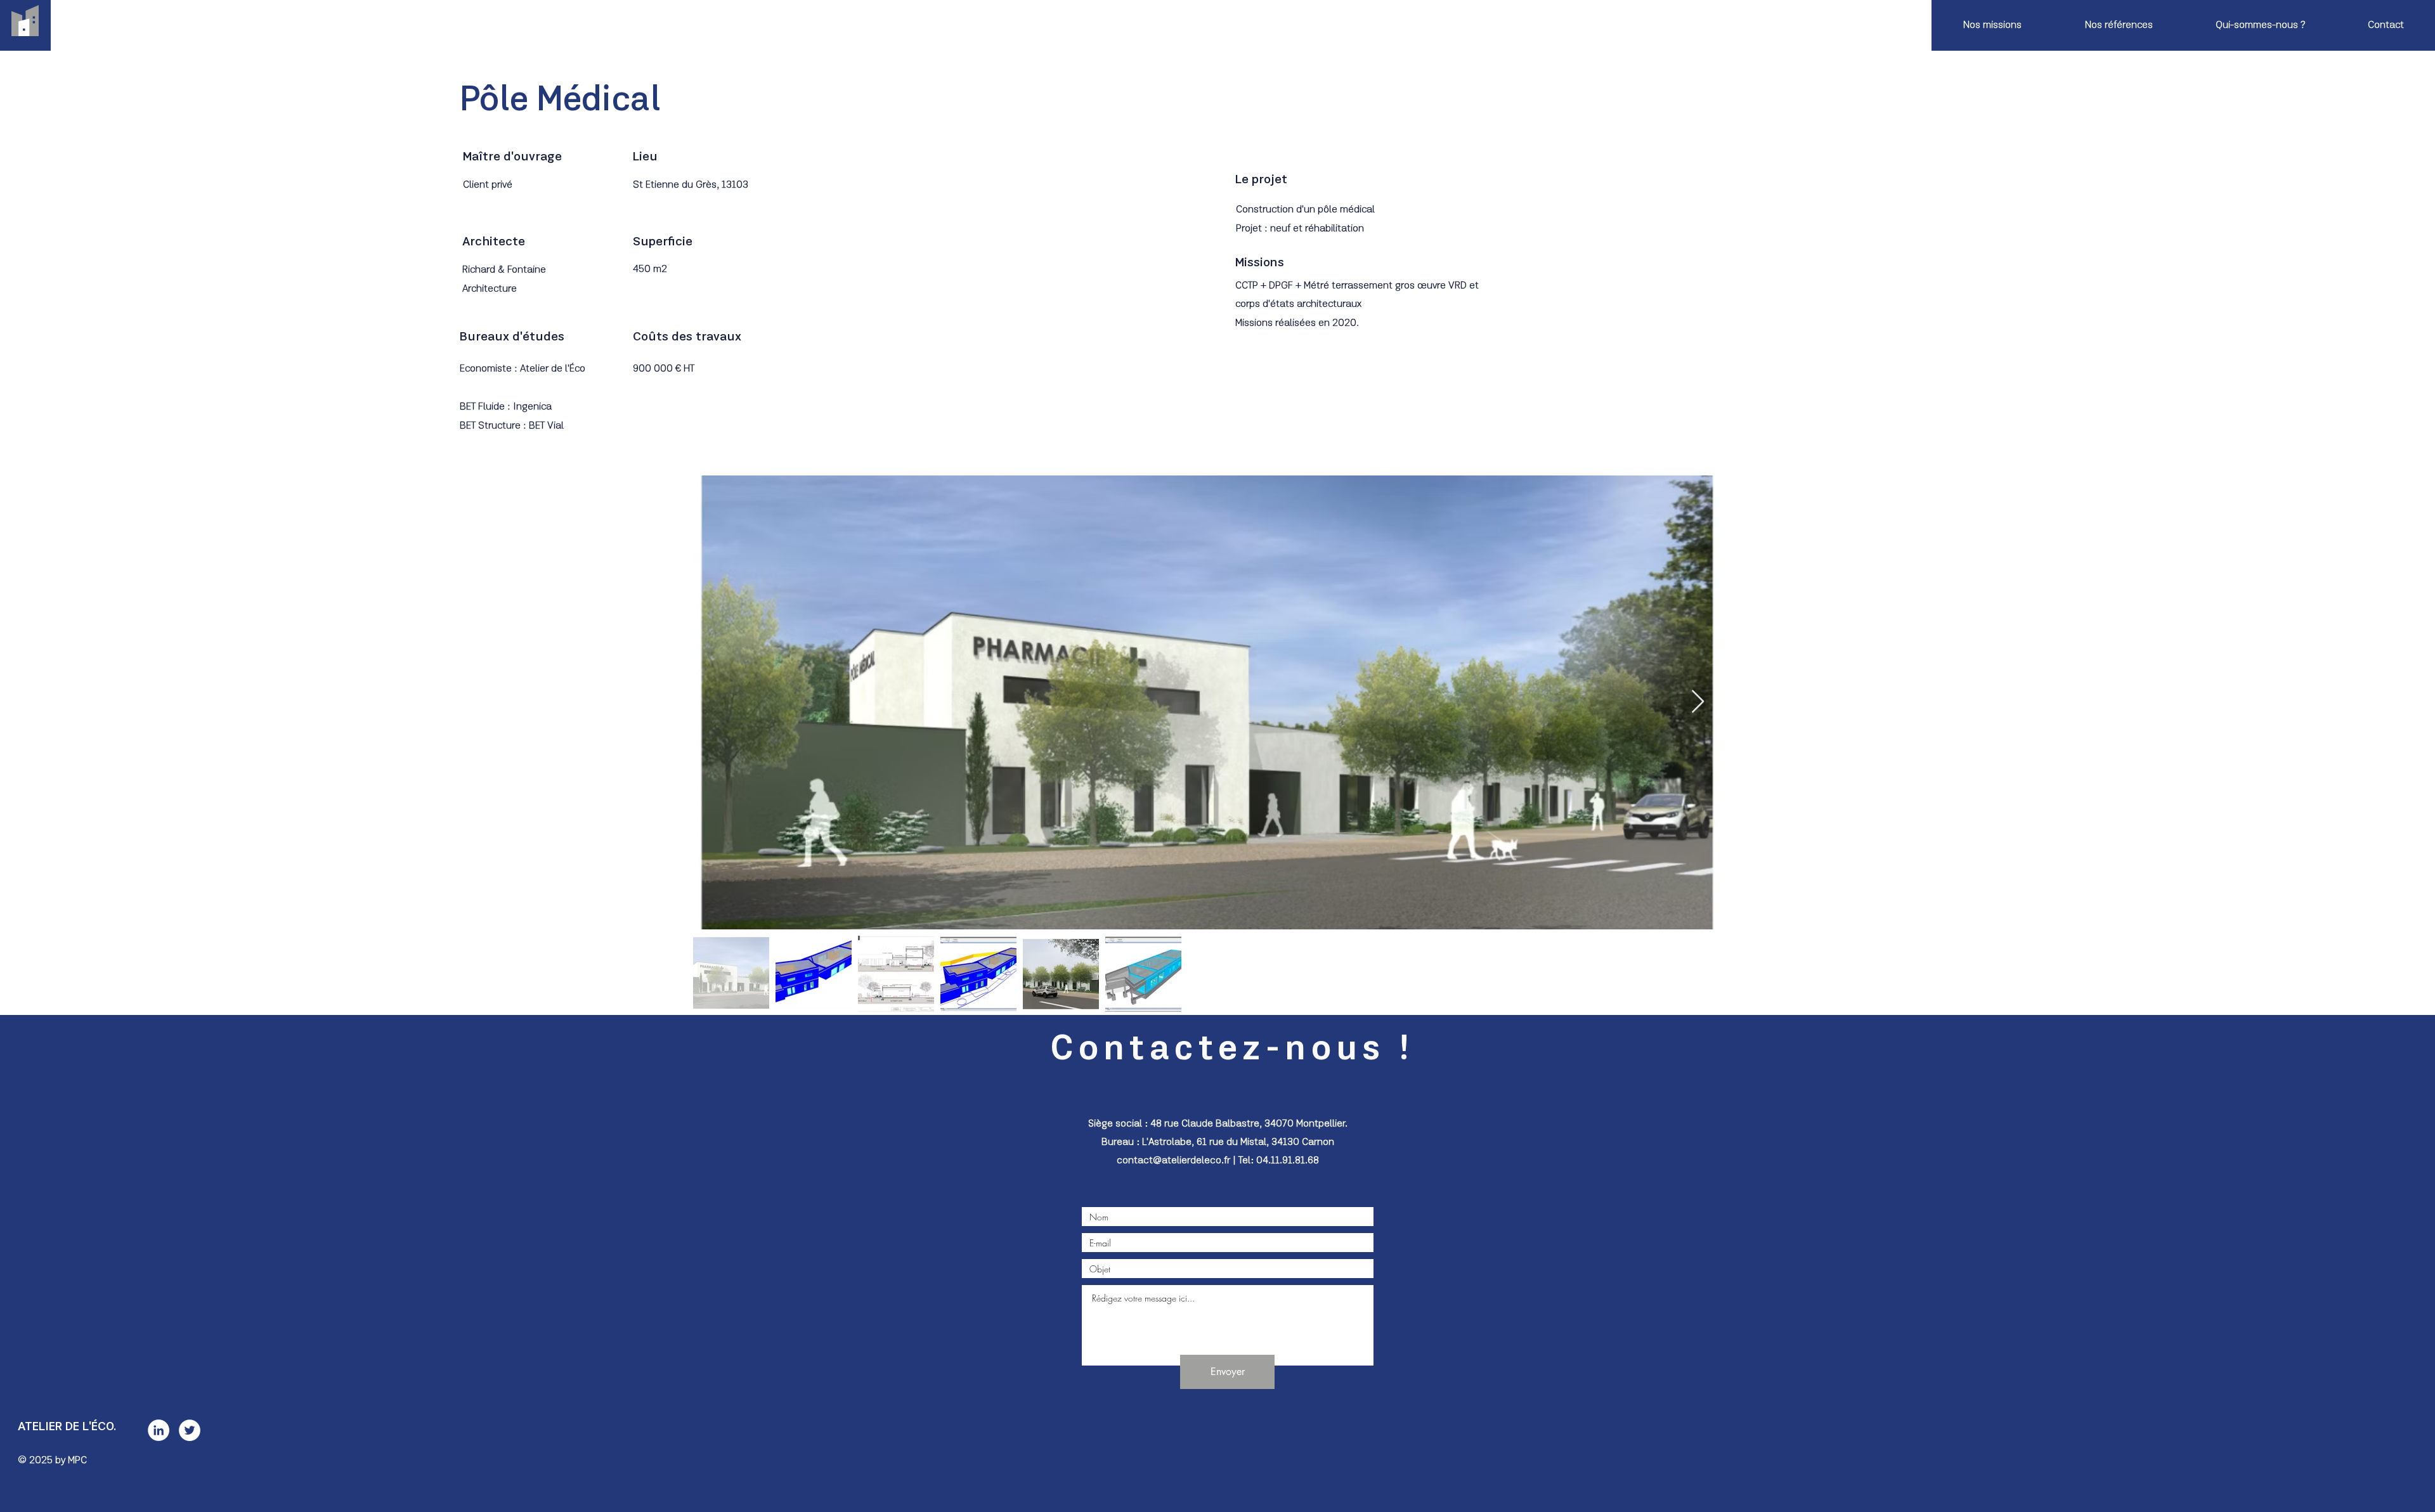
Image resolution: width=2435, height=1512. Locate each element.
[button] (1992, 25)
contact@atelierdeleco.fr (1173, 1161)
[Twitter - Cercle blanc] (190, 1430)
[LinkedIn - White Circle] (159, 1430)
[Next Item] (1698, 702)
